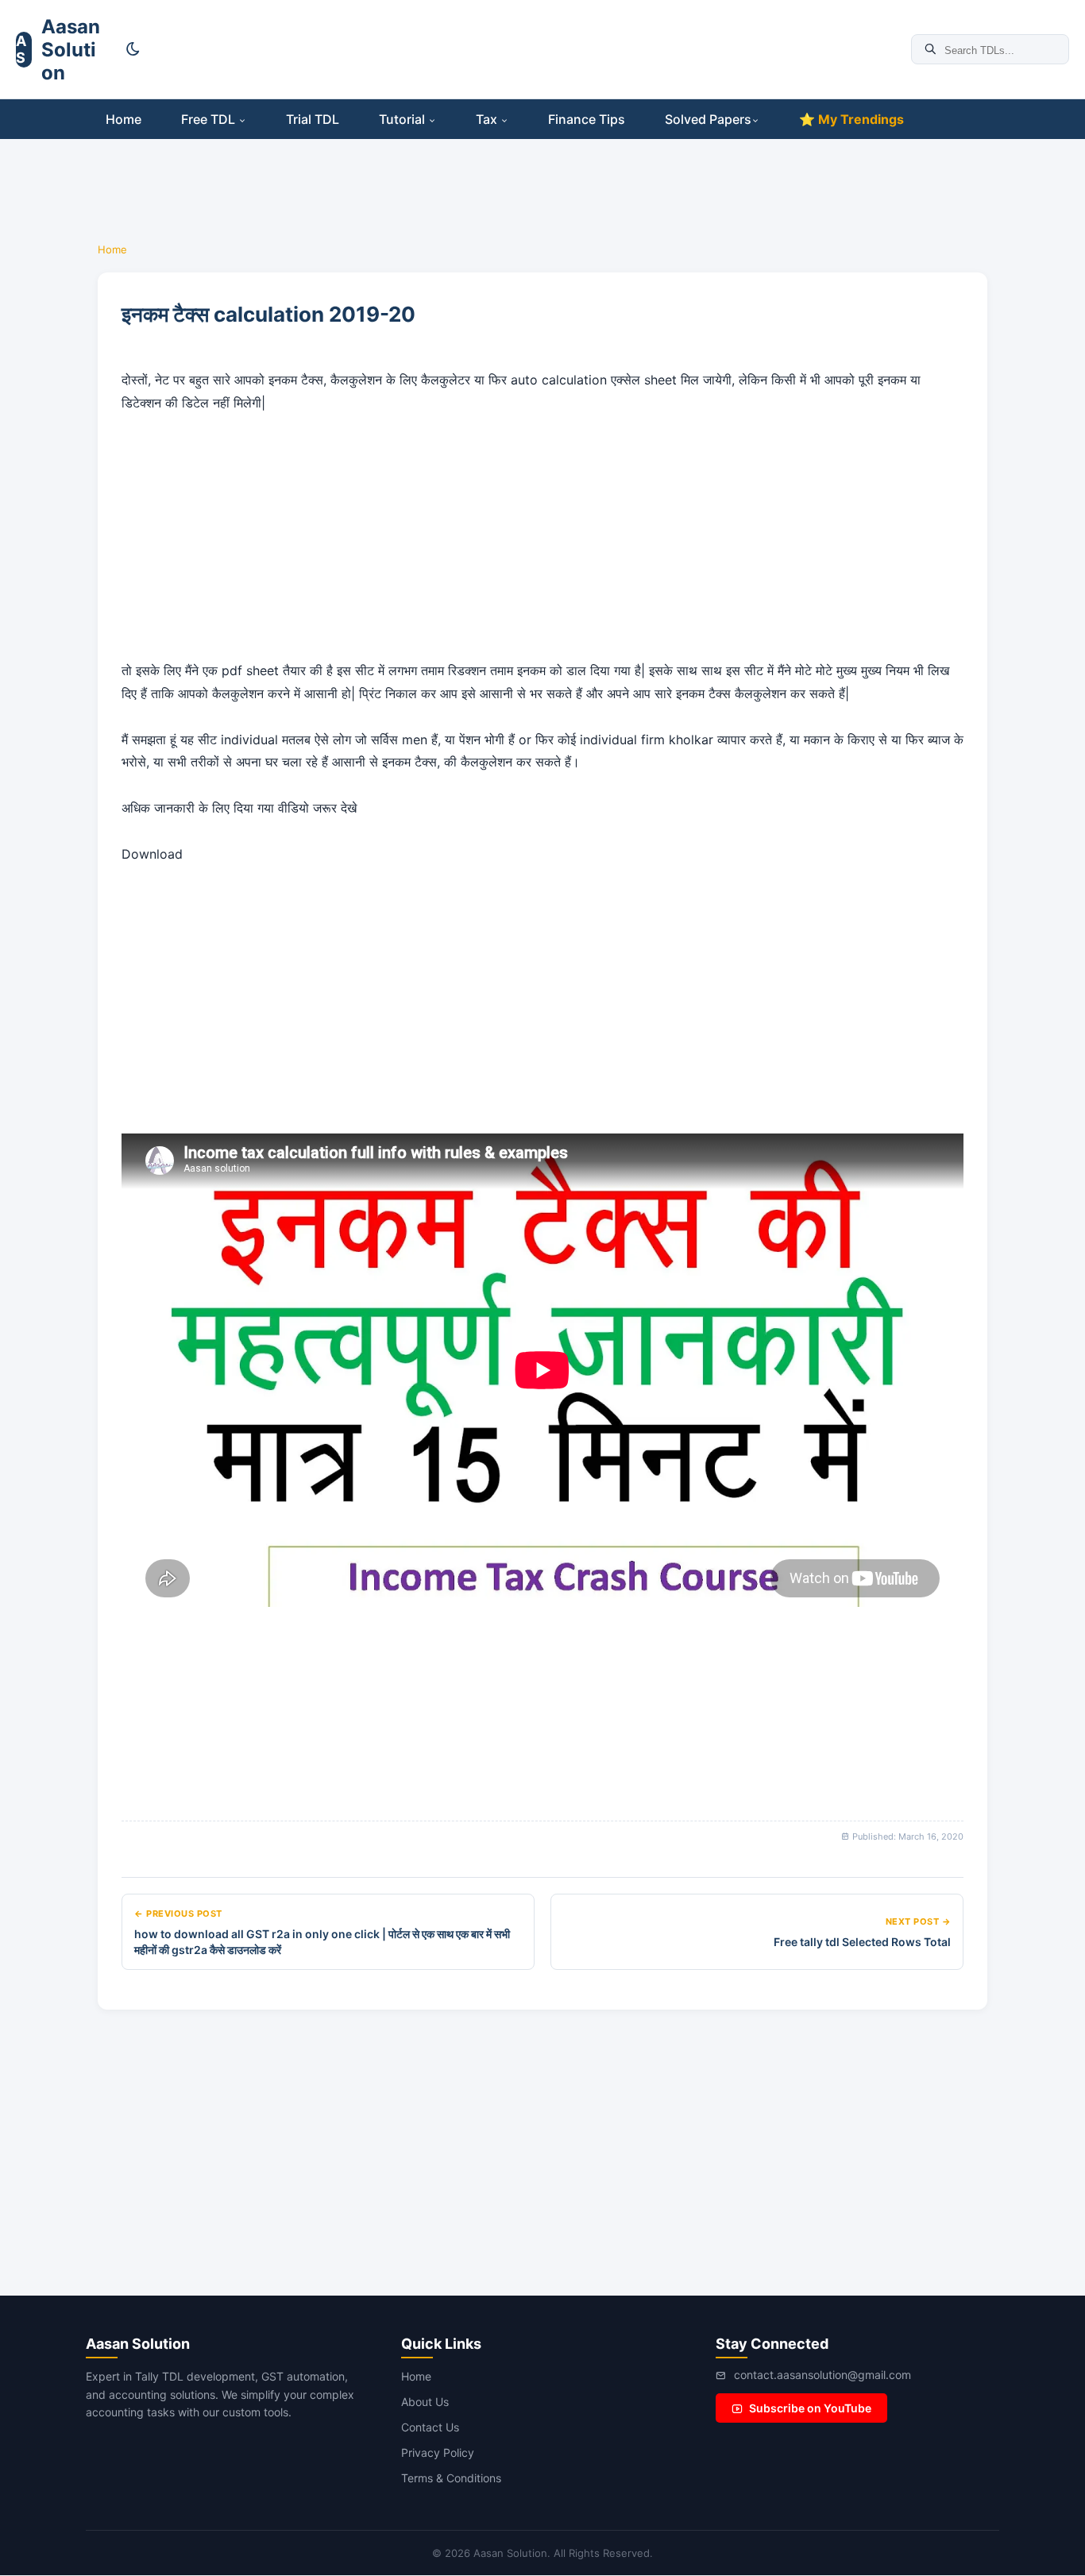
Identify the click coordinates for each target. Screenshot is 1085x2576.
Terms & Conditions (451, 2478)
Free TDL (210, 119)
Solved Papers (708, 119)
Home (124, 119)
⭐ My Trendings (851, 119)
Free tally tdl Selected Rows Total (862, 1942)
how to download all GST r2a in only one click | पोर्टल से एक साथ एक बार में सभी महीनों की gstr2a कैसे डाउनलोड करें (322, 1942)
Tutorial (403, 119)
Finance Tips (587, 119)
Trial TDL (313, 119)
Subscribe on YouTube (810, 2408)
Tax (488, 119)
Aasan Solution (71, 50)
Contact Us (430, 2427)
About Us (425, 2402)
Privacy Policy (438, 2452)
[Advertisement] (526, 48)
